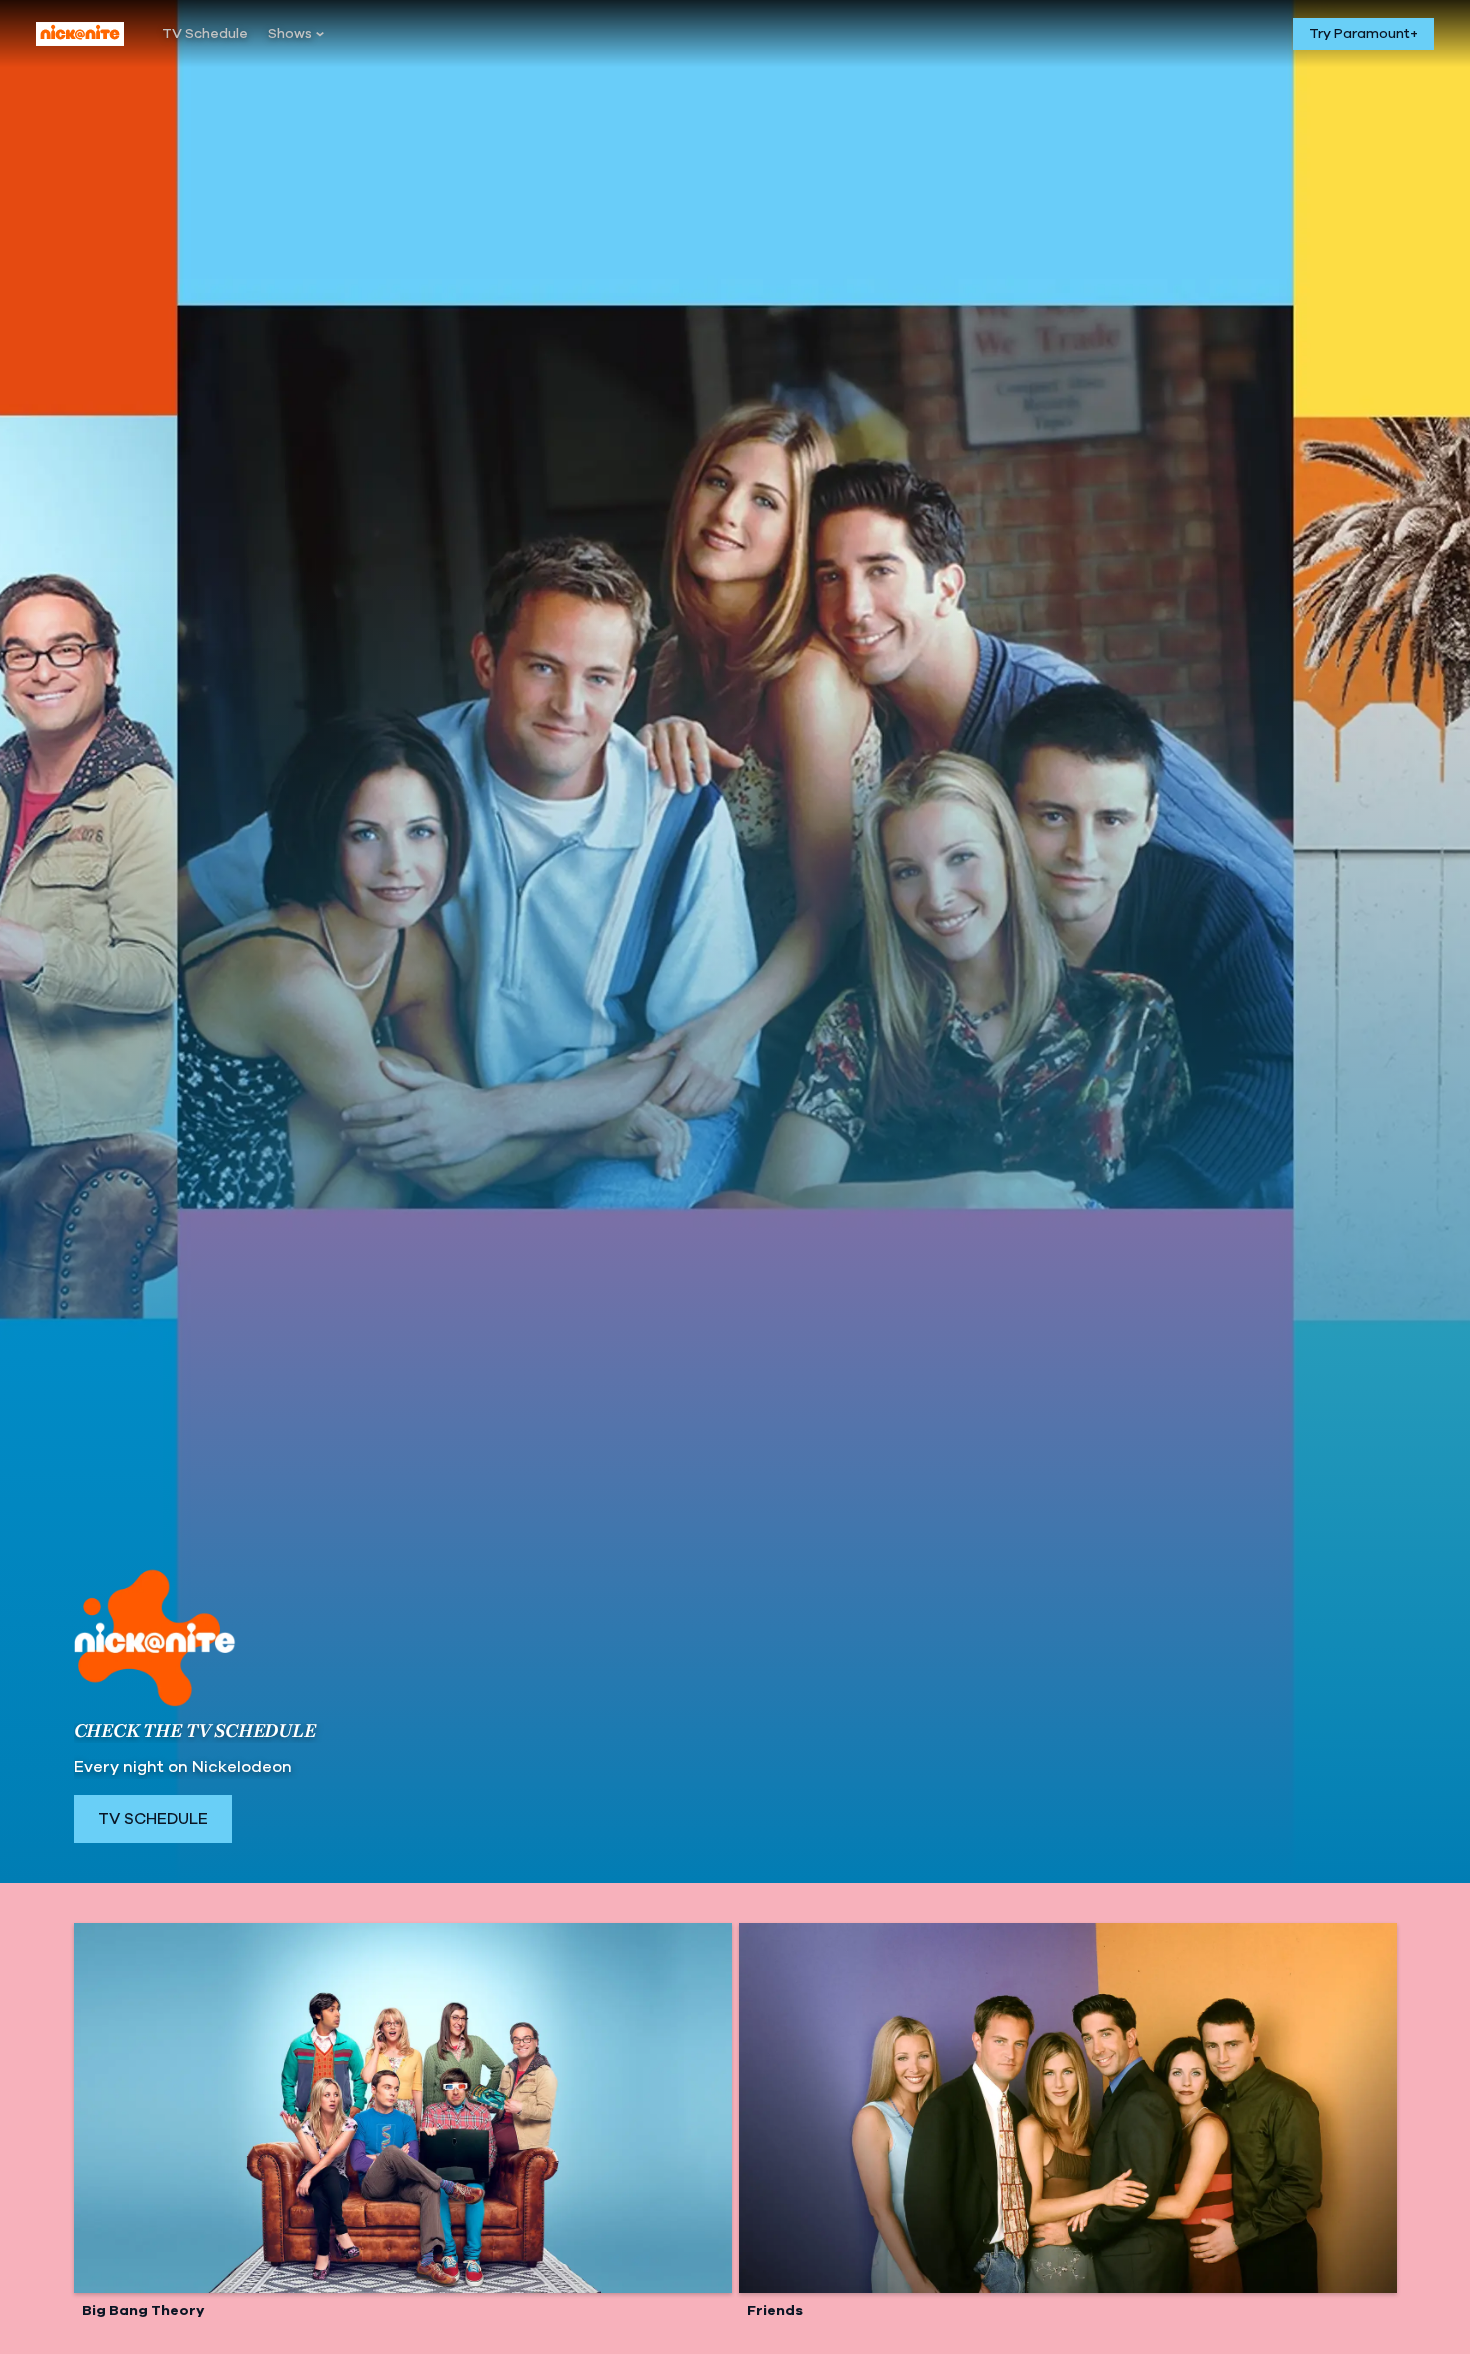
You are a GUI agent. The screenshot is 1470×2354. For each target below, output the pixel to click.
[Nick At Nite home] (80, 34)
